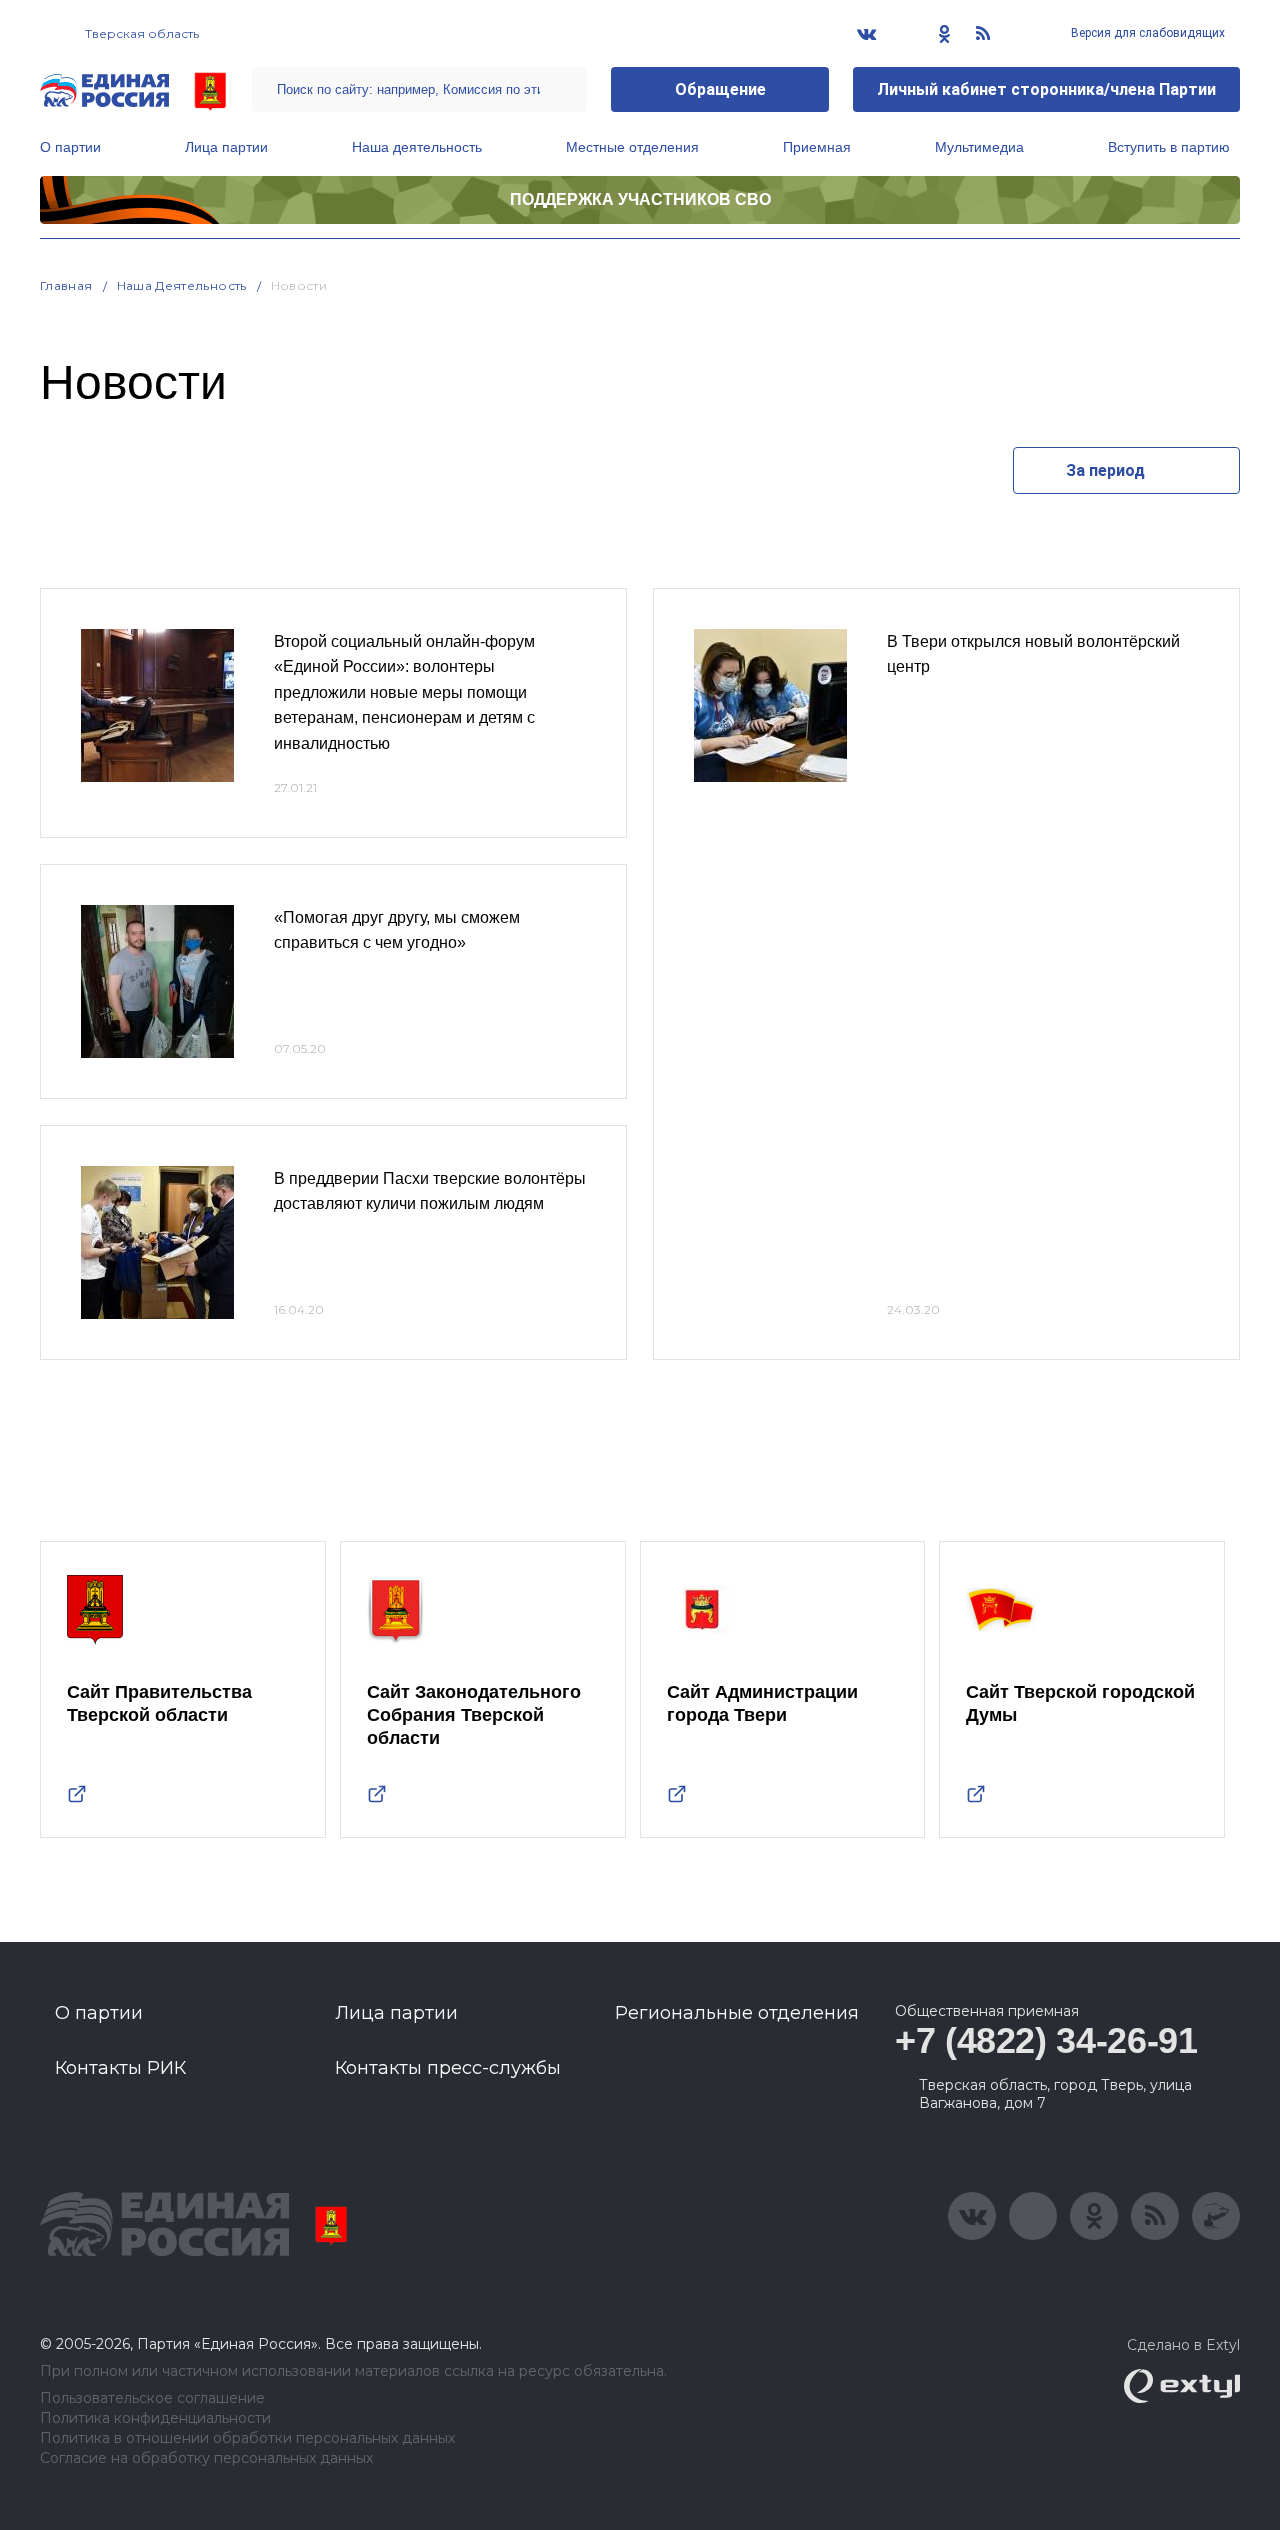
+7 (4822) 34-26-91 (1046, 2040)
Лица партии (226, 147)
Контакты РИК (120, 2068)
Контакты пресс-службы (448, 2068)
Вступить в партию (1169, 147)
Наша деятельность (417, 147)
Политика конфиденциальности (155, 2418)
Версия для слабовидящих (1146, 33)
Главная (66, 285)
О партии (70, 147)
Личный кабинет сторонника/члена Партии (1046, 89)
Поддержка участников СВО (640, 199)
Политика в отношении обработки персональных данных (247, 2438)
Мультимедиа (979, 147)
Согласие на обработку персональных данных (206, 2458)
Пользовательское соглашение (152, 2398)
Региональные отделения (737, 2013)
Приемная (817, 147)
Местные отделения (632, 147)
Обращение (720, 89)
